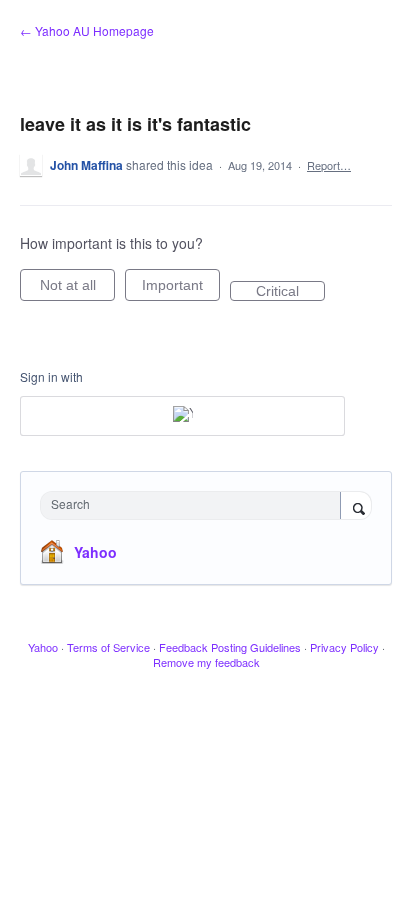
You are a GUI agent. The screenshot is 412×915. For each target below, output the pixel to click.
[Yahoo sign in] (182, 416)
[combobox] (195, 505)
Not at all (77, 289)
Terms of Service (108, 647)
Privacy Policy (344, 647)
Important (181, 289)
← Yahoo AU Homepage (87, 30)
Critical (290, 292)
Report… (329, 165)
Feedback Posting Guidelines (230, 647)
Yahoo (95, 552)
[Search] (356, 507)
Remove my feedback (206, 662)
